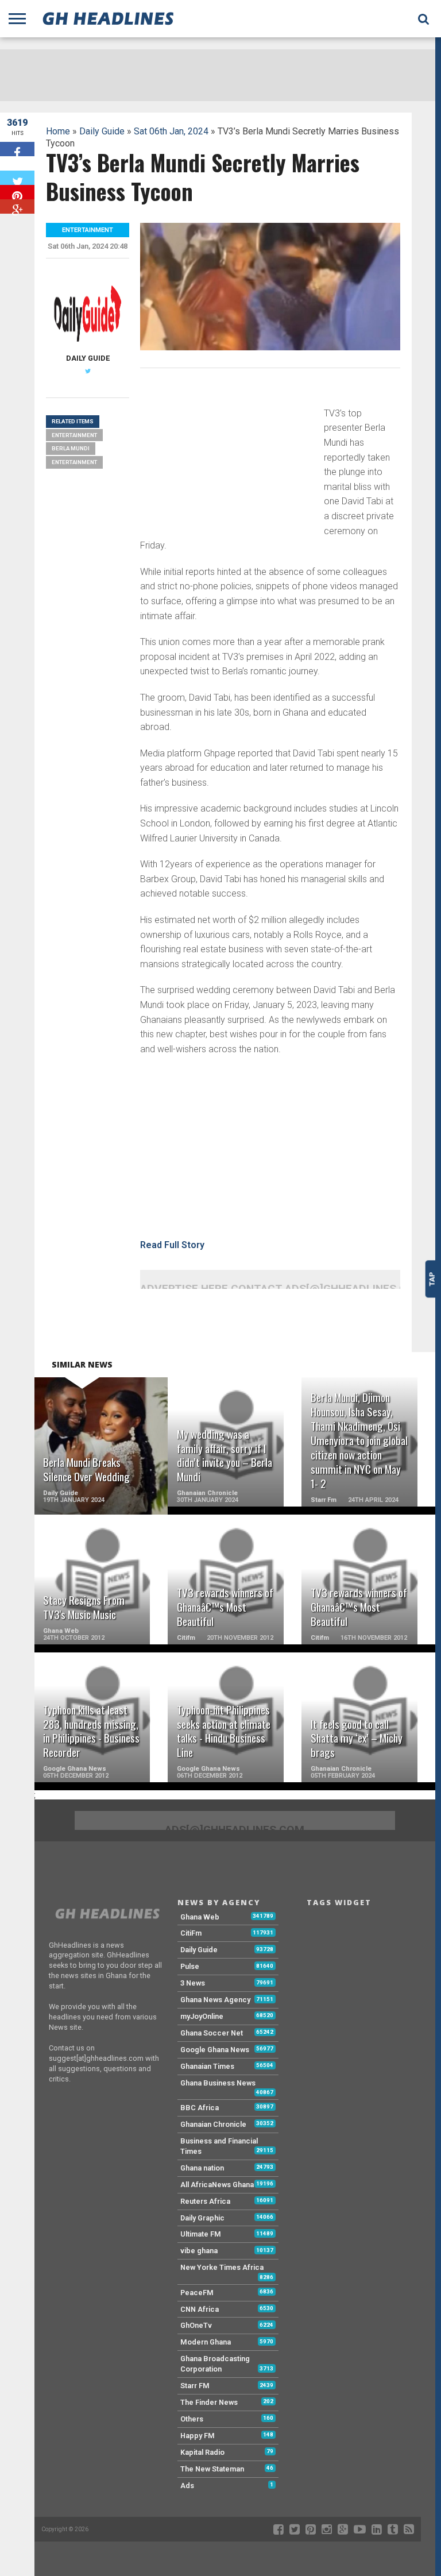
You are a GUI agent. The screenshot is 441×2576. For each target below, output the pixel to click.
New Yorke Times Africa (222, 2267)
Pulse (190, 1966)
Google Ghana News (215, 2050)
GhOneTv (196, 2325)
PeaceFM (197, 2293)
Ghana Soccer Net (212, 2033)
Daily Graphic (202, 2218)
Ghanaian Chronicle (213, 2124)
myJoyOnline (202, 2016)
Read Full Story (172, 1245)
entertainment (74, 462)
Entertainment (74, 435)
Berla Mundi (71, 448)
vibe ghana (199, 2251)
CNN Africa (200, 2309)
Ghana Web (200, 1917)
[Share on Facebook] (17, 149)
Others (192, 2419)
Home (58, 131)
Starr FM (195, 2386)
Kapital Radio (202, 2452)
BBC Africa (200, 2108)
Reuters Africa (205, 2201)
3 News (193, 1983)
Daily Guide (102, 131)
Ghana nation (202, 2168)
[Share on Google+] (17, 206)
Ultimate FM (201, 2234)
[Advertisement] (226, 457)
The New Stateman (212, 2469)
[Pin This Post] (17, 192)
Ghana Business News (218, 2083)
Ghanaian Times (207, 2066)
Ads (187, 2486)
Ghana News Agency (215, 2000)
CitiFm (191, 1933)
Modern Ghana (206, 2342)
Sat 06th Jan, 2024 (171, 131)
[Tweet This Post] (17, 178)
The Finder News (209, 2402)
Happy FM (198, 2436)
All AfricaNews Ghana (217, 2185)
